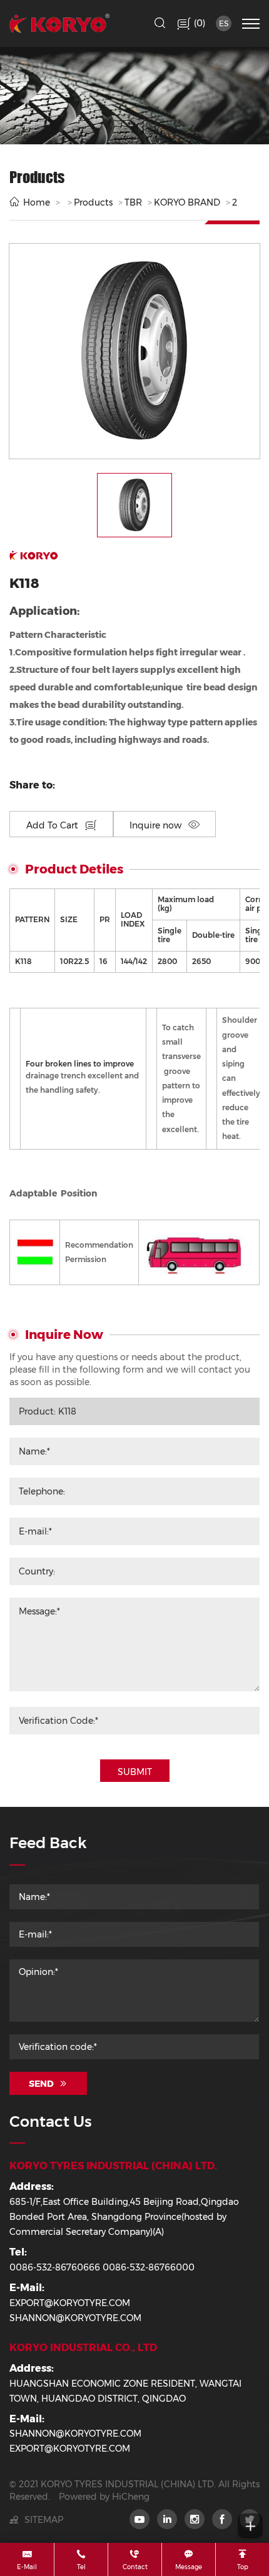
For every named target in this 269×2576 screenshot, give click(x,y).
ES (224, 23)
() (198, 23)
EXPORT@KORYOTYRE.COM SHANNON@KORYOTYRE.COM (75, 2310)
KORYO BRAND (187, 202)
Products (93, 202)
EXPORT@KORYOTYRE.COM (70, 2449)
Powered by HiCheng (104, 2497)
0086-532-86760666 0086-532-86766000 (102, 2267)
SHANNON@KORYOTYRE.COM (75, 2434)
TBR (133, 202)
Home (37, 202)
